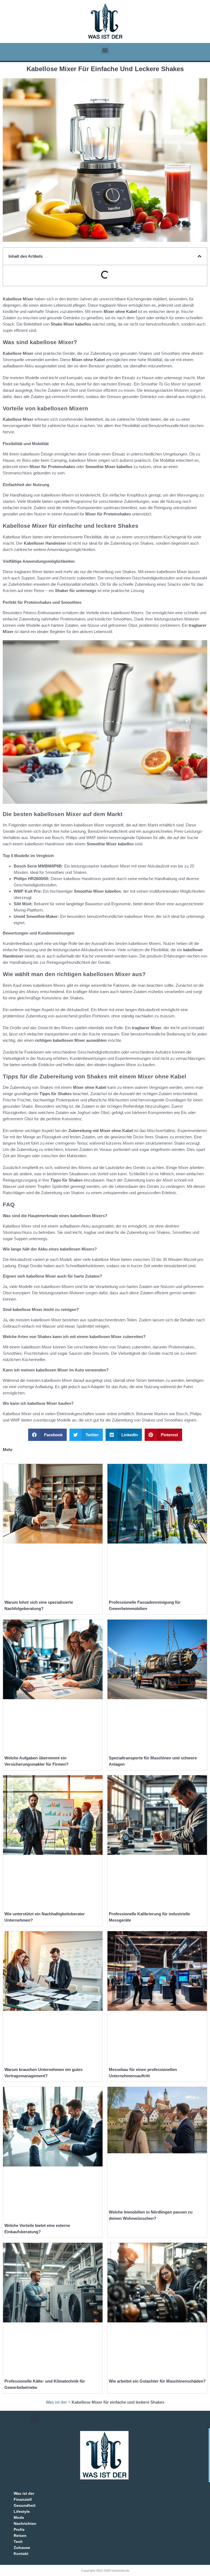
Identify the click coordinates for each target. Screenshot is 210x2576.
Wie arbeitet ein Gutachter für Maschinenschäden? (157, 2381)
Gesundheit (25, 2505)
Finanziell (23, 2499)
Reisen (20, 2536)
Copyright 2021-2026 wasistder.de (105, 2571)
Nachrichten (25, 2523)
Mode (19, 2517)
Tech (18, 2542)
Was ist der (56, 2402)
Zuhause (22, 2548)
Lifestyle (22, 2511)
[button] (105, 50)
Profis (19, 2529)
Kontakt (21, 2554)
